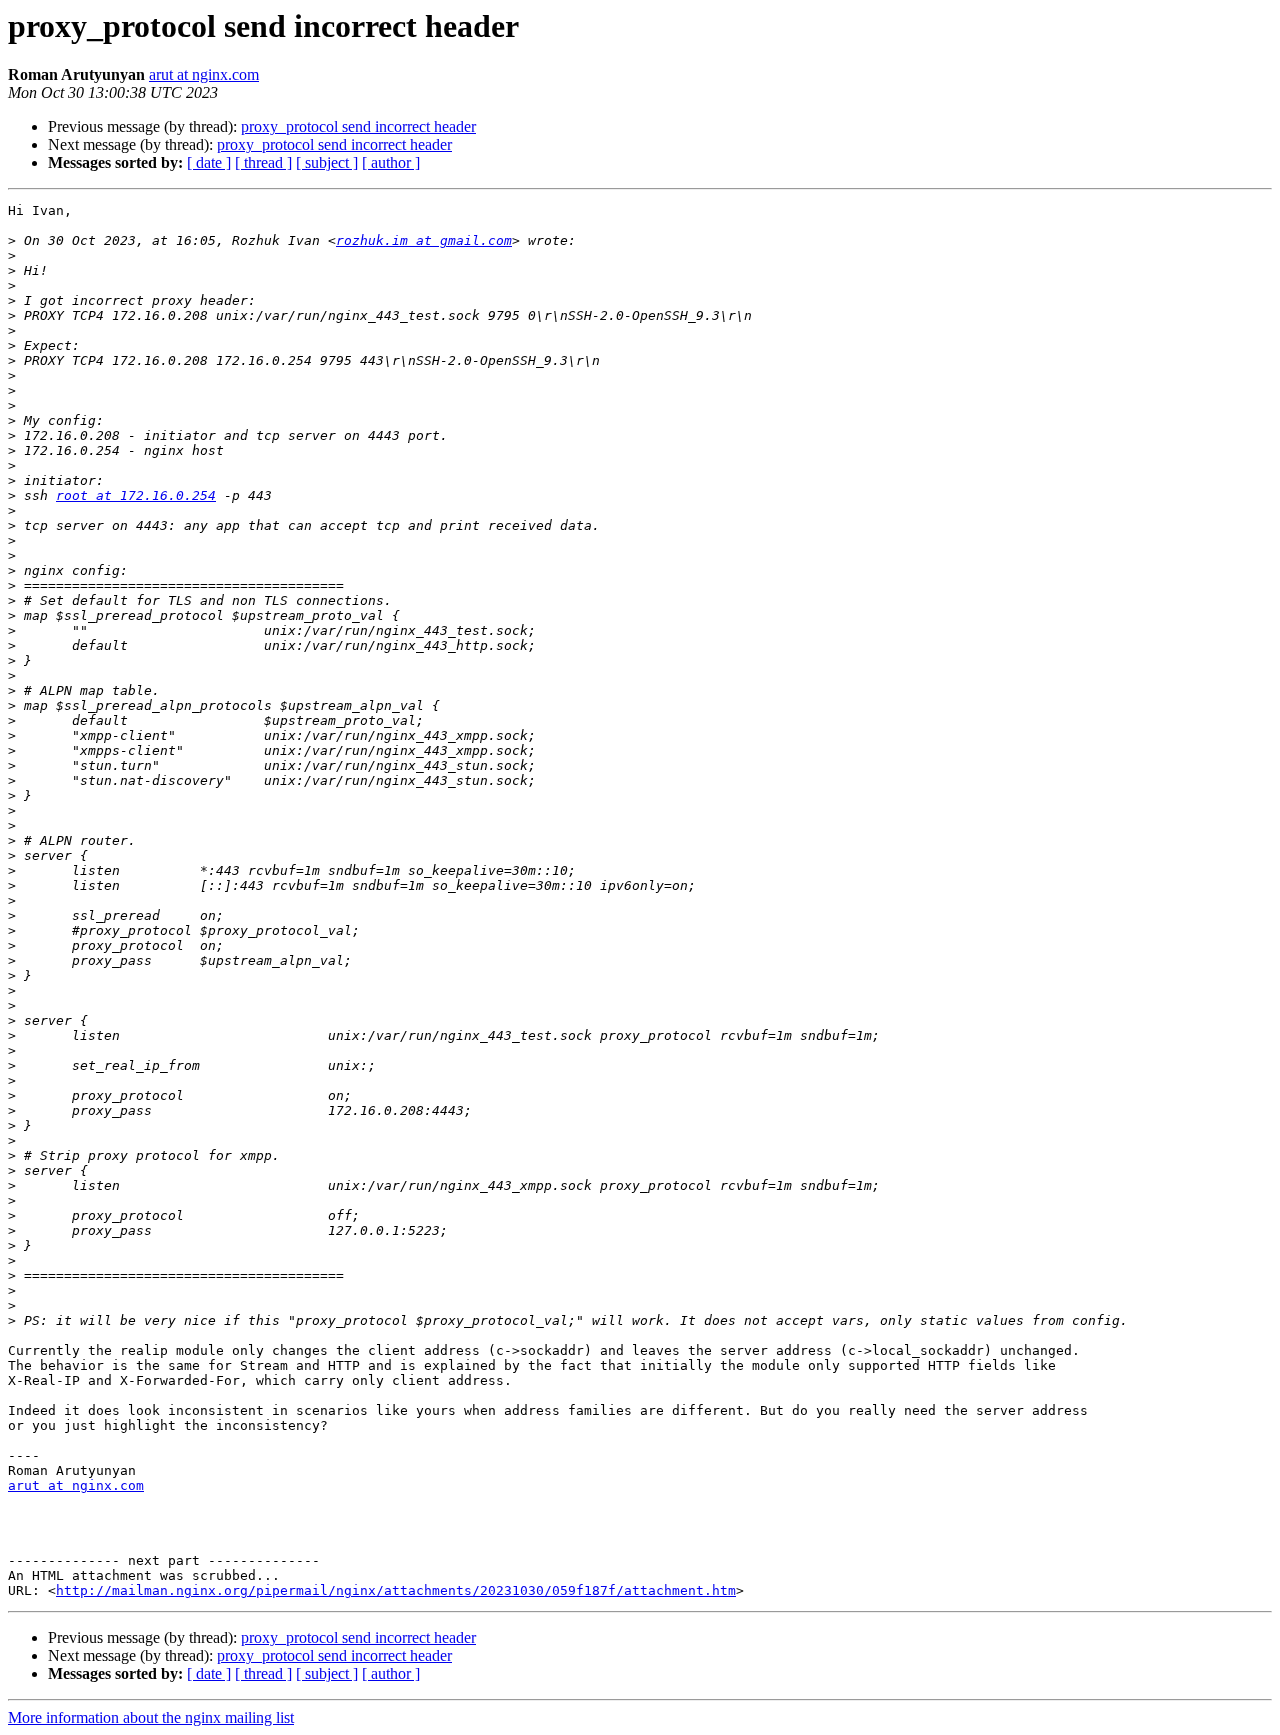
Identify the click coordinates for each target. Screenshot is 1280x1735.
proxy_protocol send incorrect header (358, 126)
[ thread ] (263, 162)
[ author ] (391, 162)
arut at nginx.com (204, 74)
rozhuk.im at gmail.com (424, 240)
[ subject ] (327, 162)
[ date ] (209, 162)
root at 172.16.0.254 (136, 495)
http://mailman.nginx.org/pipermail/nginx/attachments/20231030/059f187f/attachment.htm (396, 1590)
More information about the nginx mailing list (151, 1717)
